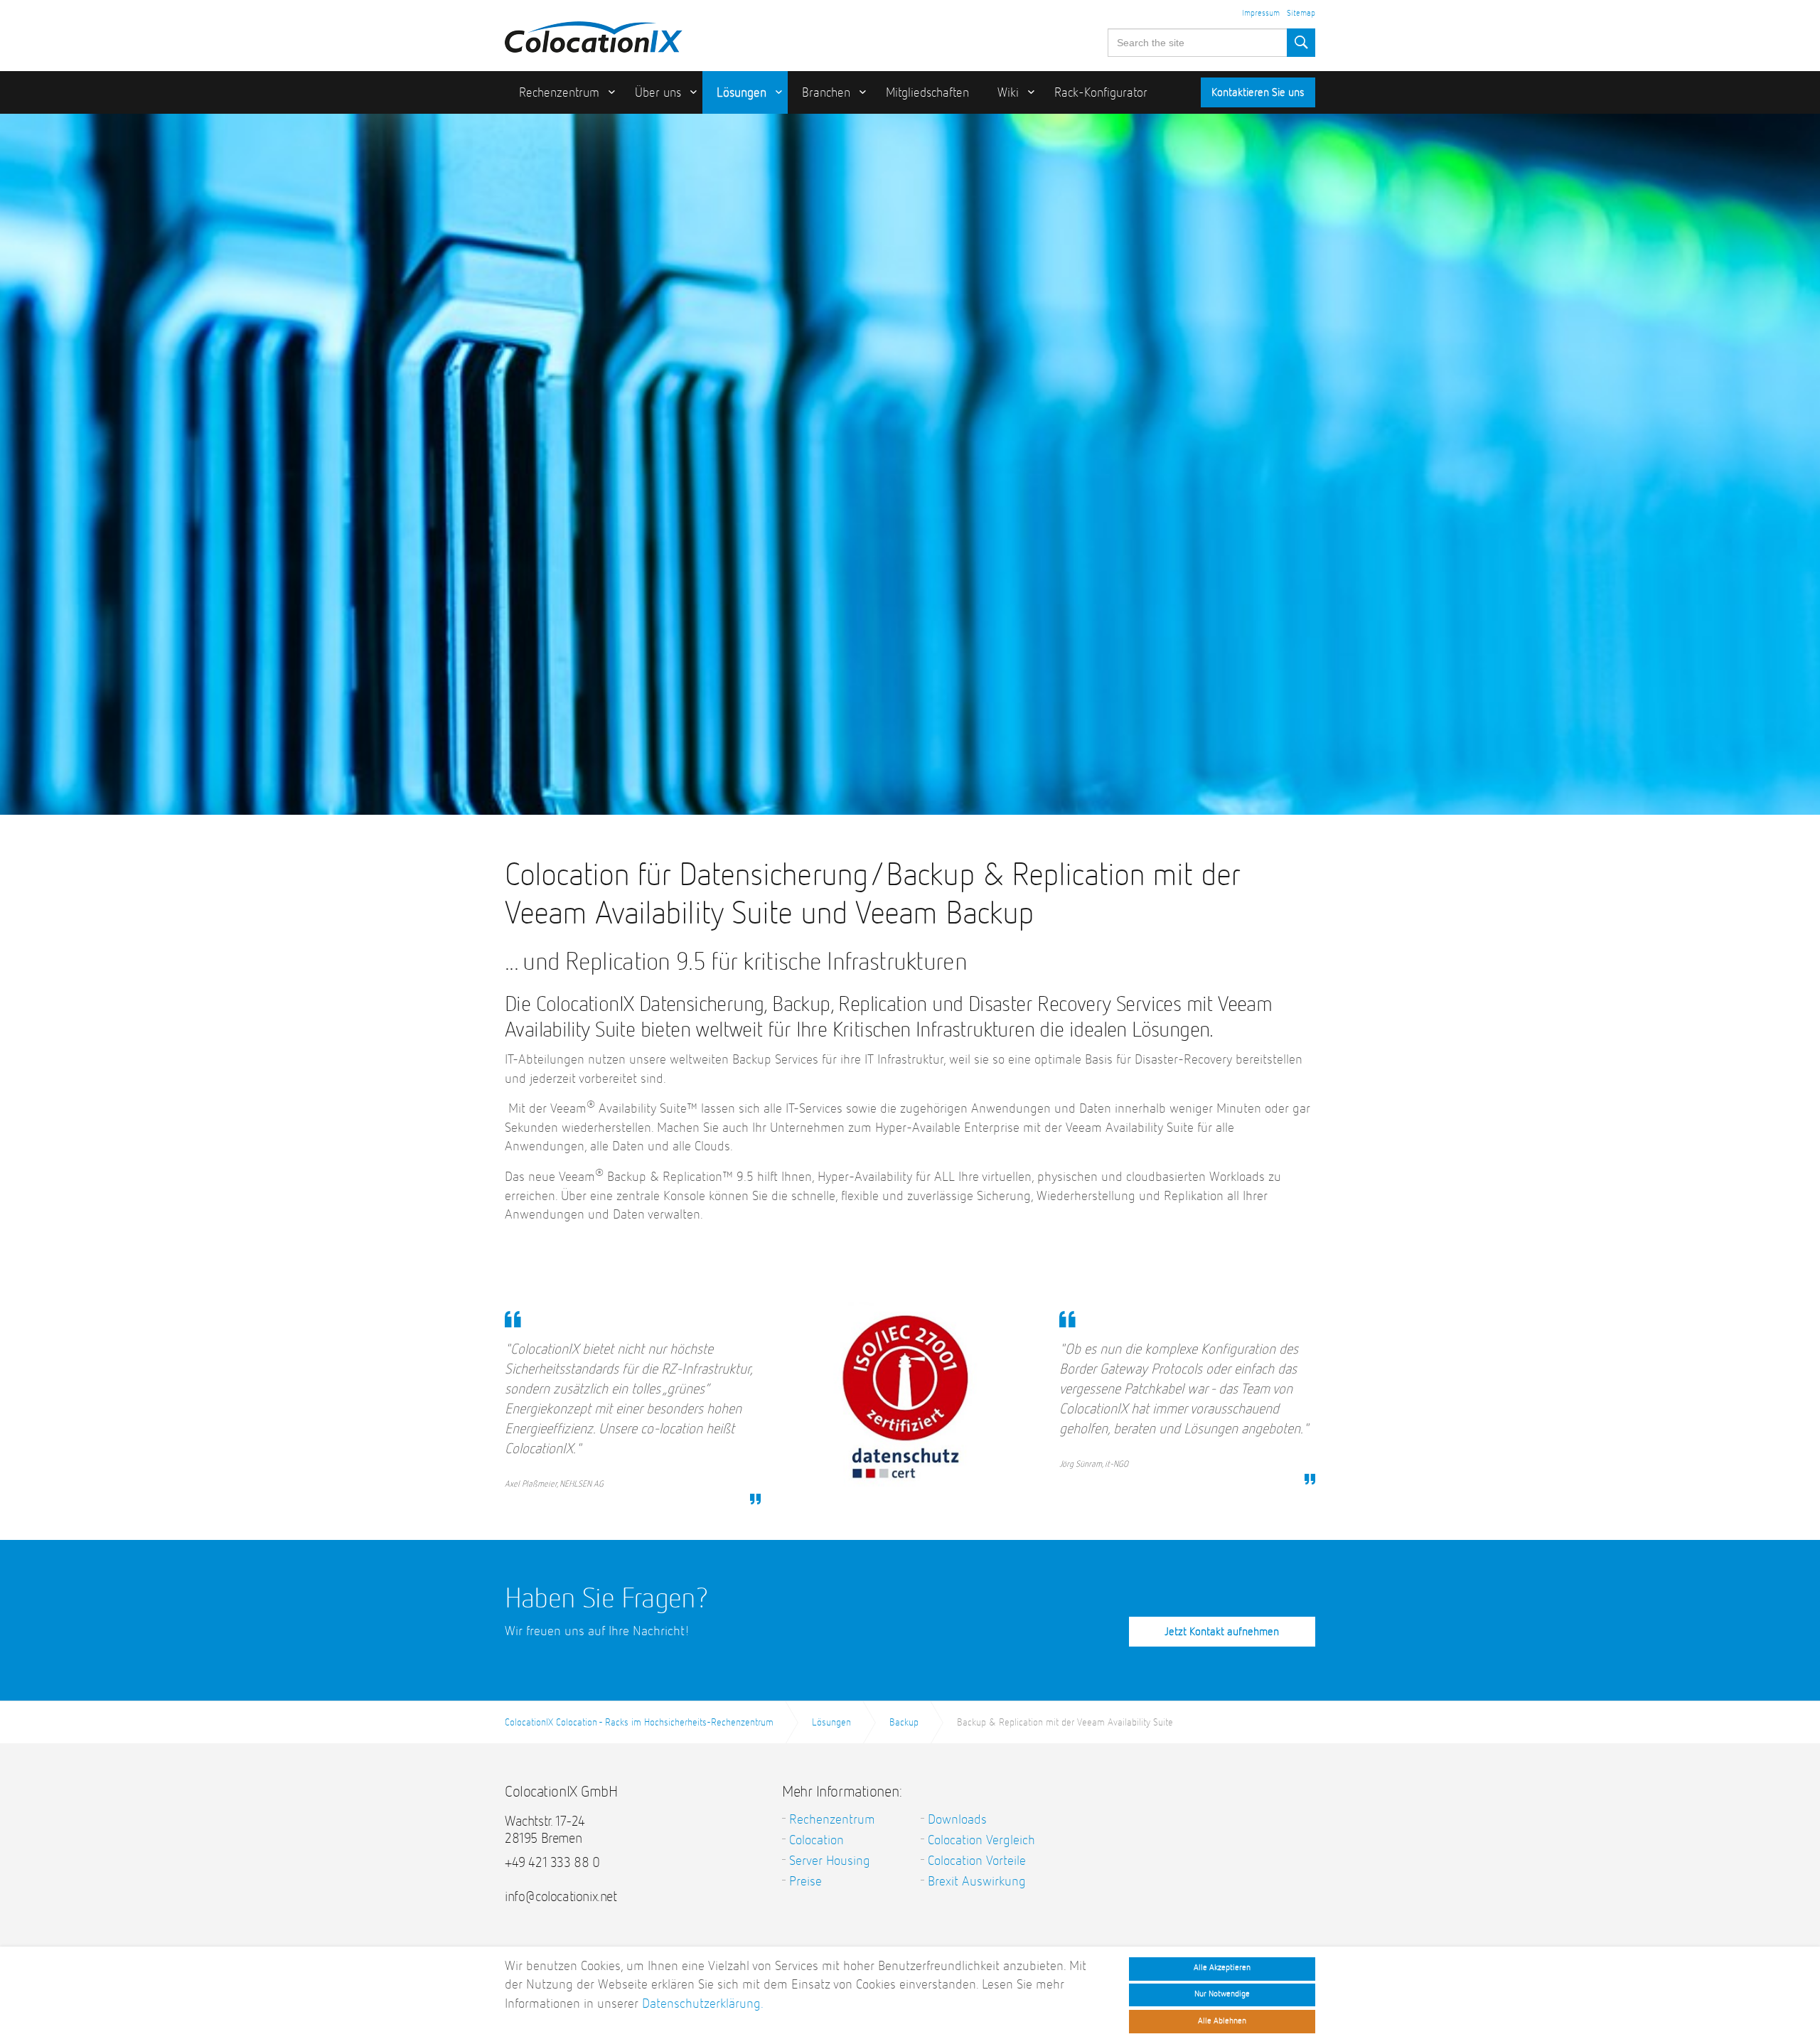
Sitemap (1301, 14)
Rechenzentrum (559, 93)
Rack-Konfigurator (1101, 93)
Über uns (658, 93)
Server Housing (830, 1861)
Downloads (957, 1820)
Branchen (826, 93)
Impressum (1261, 14)
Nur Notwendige (1222, 1994)
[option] (910, 523)
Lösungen (742, 93)
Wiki (1008, 93)
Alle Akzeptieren (1222, 1968)
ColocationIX (594, 33)
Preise (805, 1882)
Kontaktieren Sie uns (1258, 93)
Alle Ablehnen (1222, 2021)
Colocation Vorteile (977, 1861)
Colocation (817, 1840)
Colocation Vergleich (981, 1840)
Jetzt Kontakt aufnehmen (1222, 1632)
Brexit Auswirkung (977, 1882)
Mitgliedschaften (927, 93)
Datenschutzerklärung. (703, 2004)
